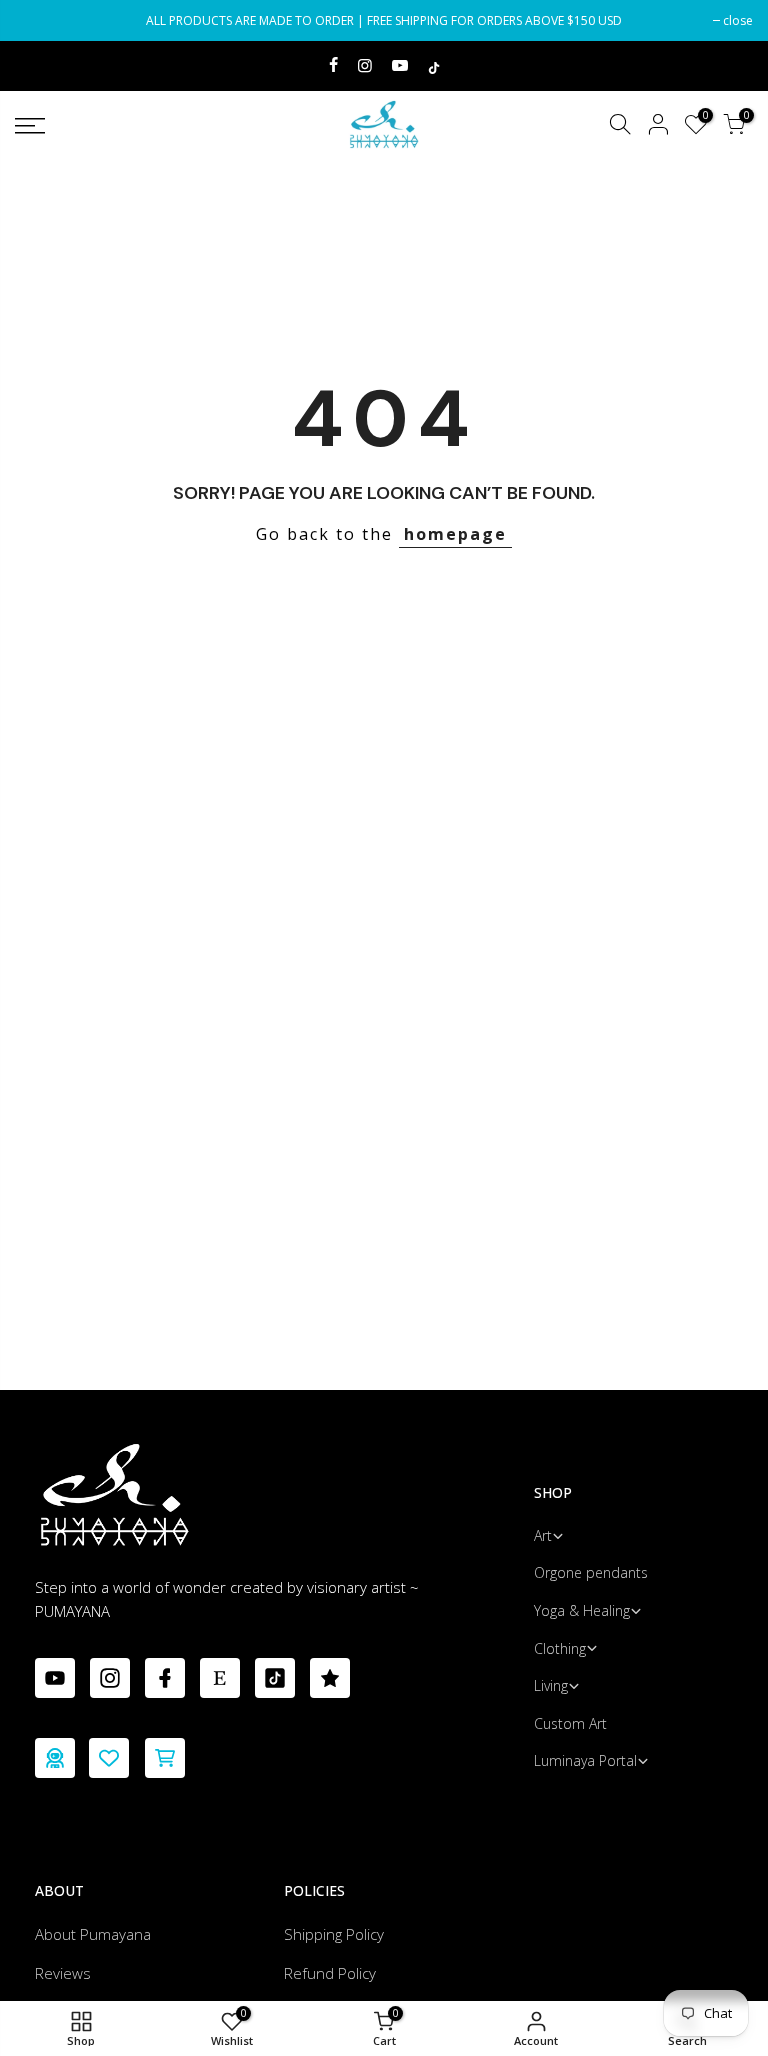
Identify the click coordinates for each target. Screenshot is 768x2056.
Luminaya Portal (585, 1760)
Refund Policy (330, 1973)
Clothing (560, 1648)
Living (551, 1685)
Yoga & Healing (582, 1610)
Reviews (63, 1973)
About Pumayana (93, 1934)
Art (543, 1535)
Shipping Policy (334, 1934)
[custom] (55, 1678)
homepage (455, 534)
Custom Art (570, 1723)
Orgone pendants (591, 1572)
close (40, 20)
